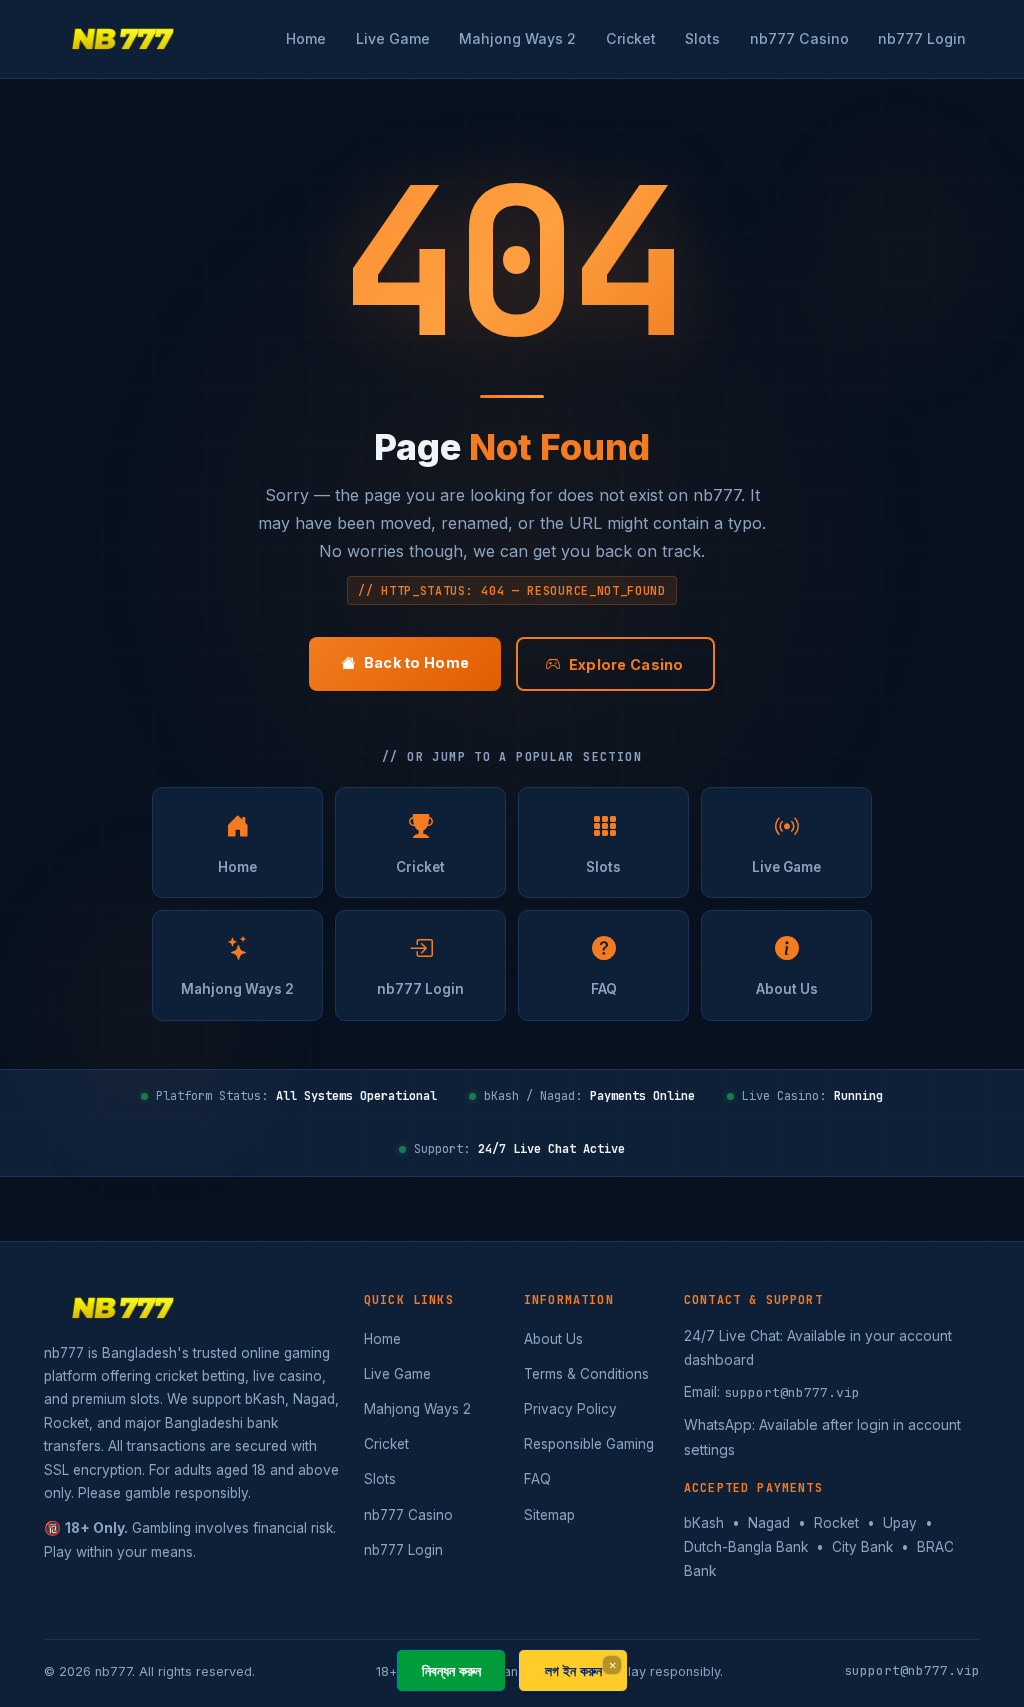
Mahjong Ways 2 (517, 38)
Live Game (393, 38)
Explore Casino (626, 664)
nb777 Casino (799, 38)
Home (306, 38)
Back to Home (416, 662)
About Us (787, 989)
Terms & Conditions (586, 1374)
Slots (702, 38)
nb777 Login (922, 38)
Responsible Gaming (589, 1444)
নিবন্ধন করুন (451, 1670)
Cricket (631, 38)
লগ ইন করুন (573, 1670)
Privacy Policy (570, 1409)
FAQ (604, 989)
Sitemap (549, 1515)
